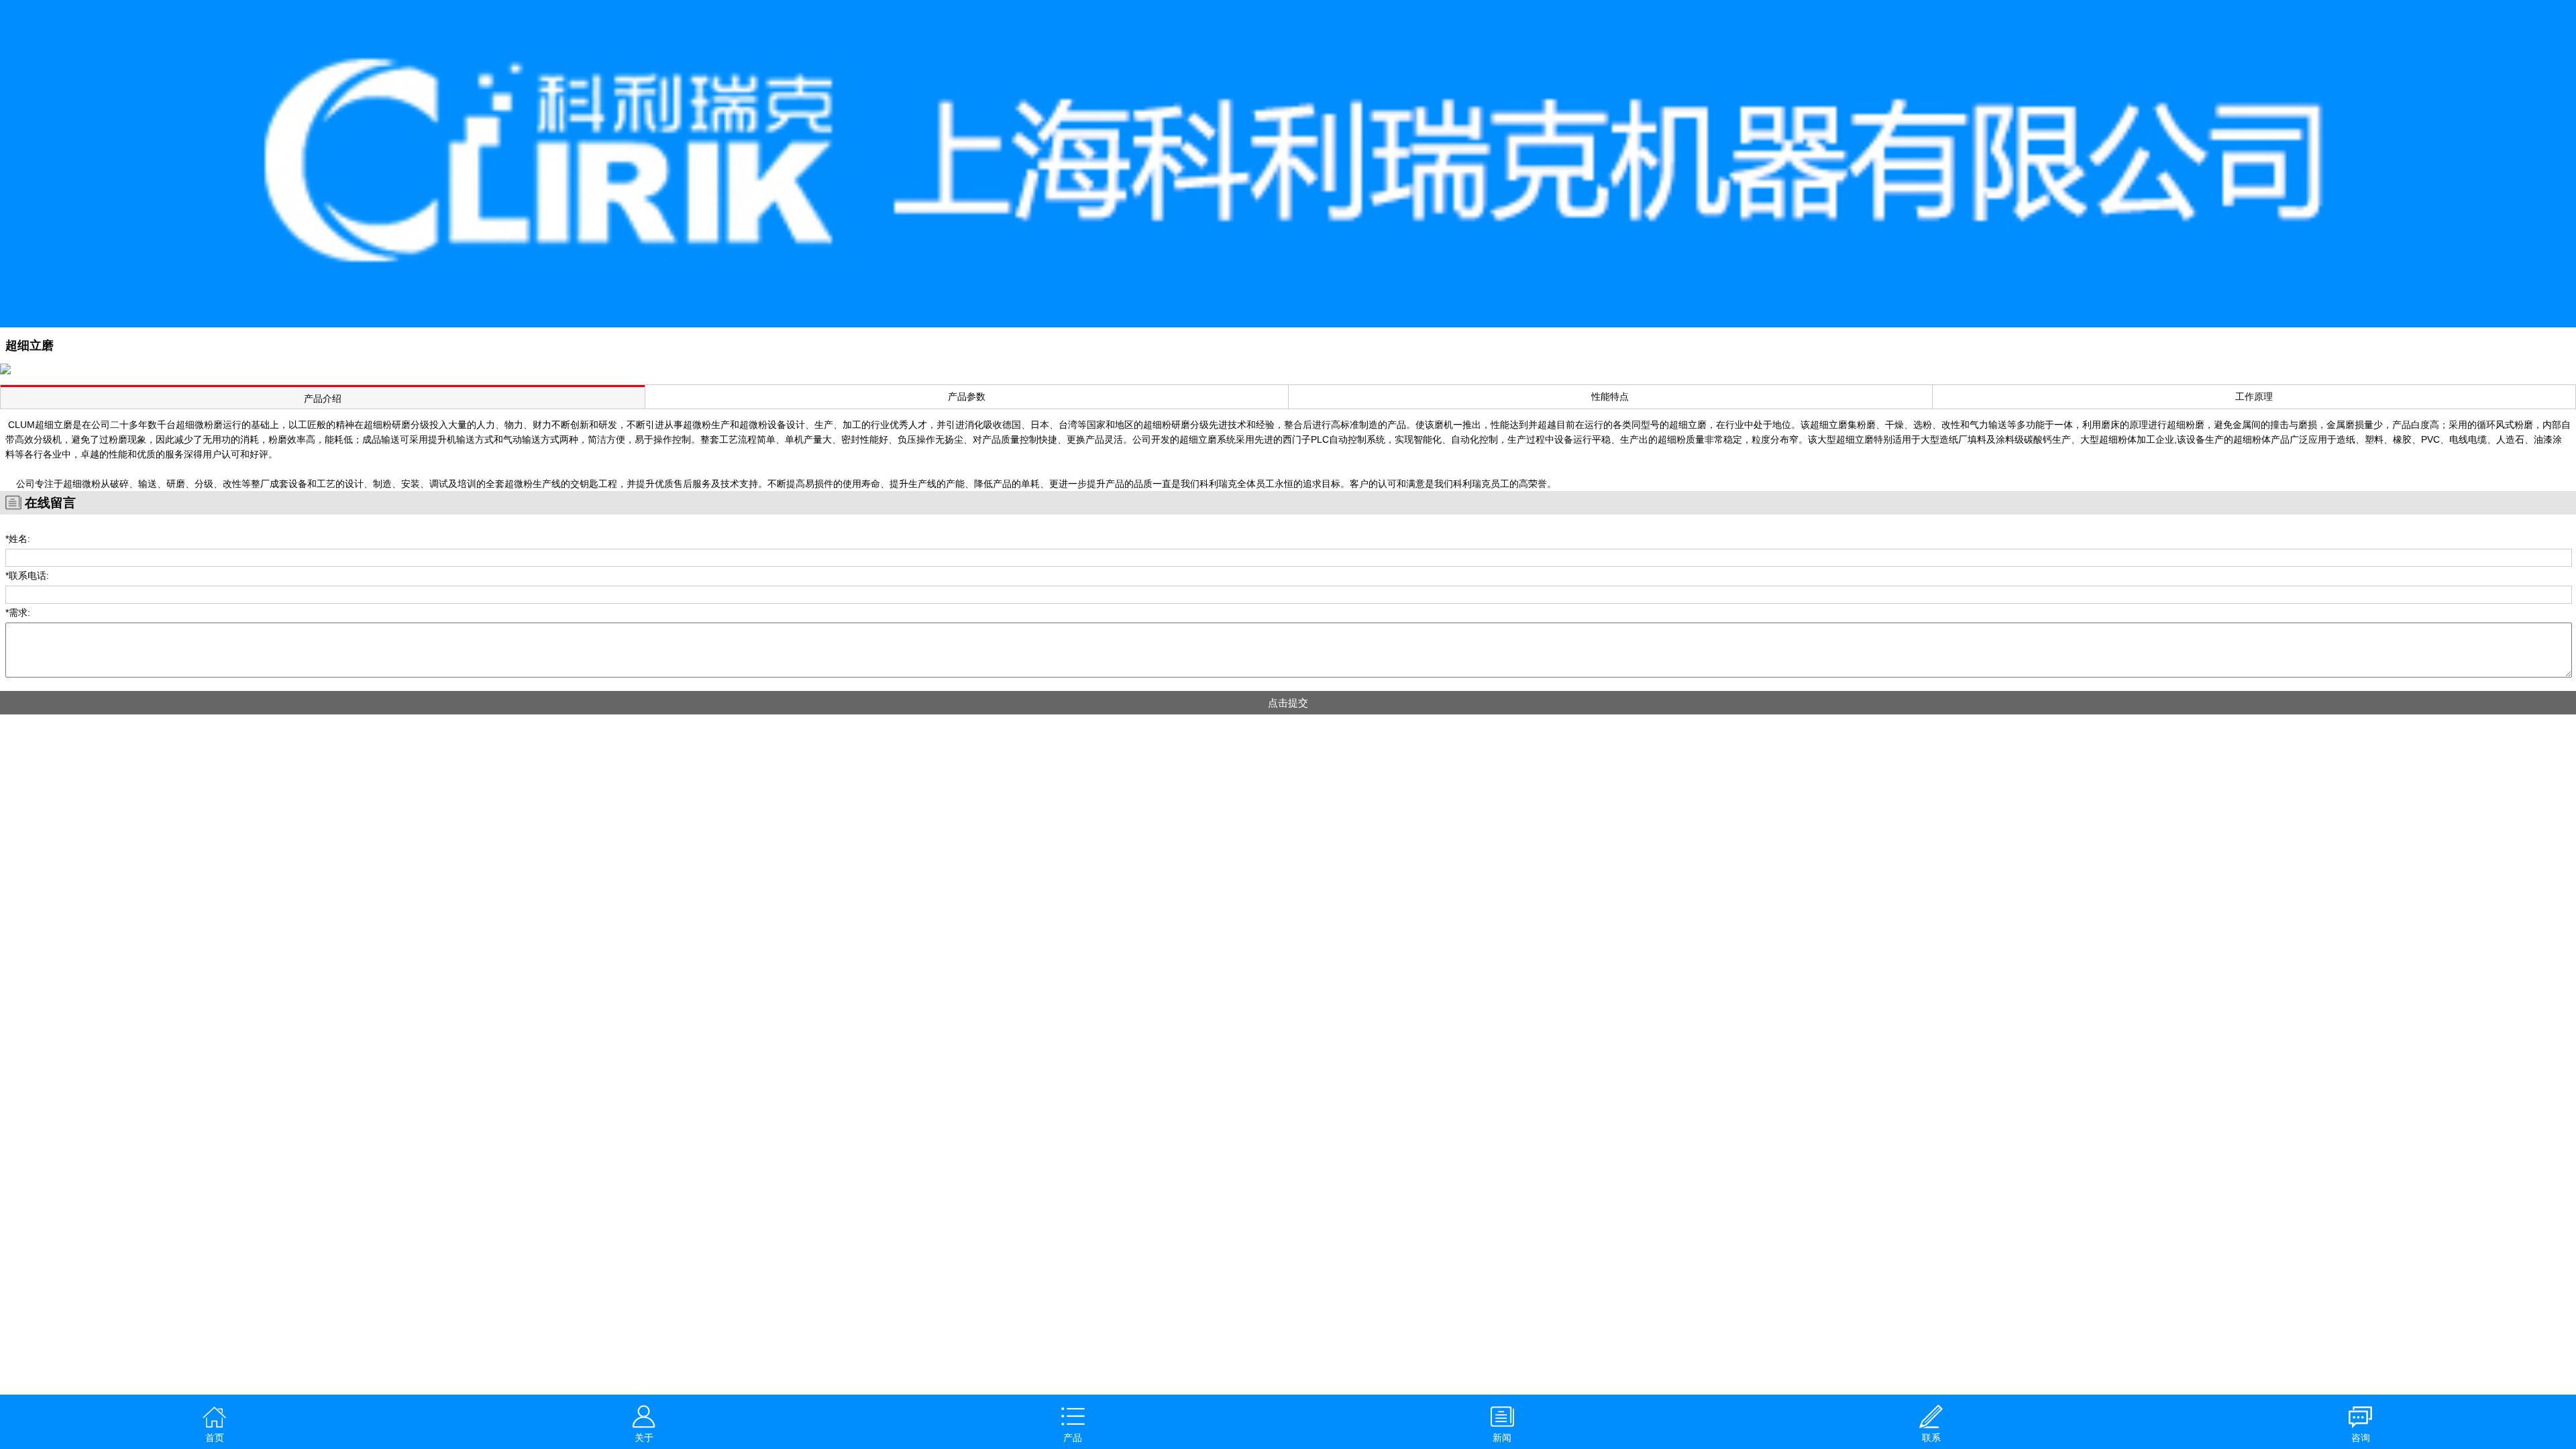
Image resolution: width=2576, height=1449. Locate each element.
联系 (1931, 1438)
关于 (644, 1438)
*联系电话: (27, 576)
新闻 (1502, 1438)
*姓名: (18, 539)
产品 (1073, 1438)
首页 (215, 1438)
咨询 (2361, 1438)
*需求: (18, 612)
